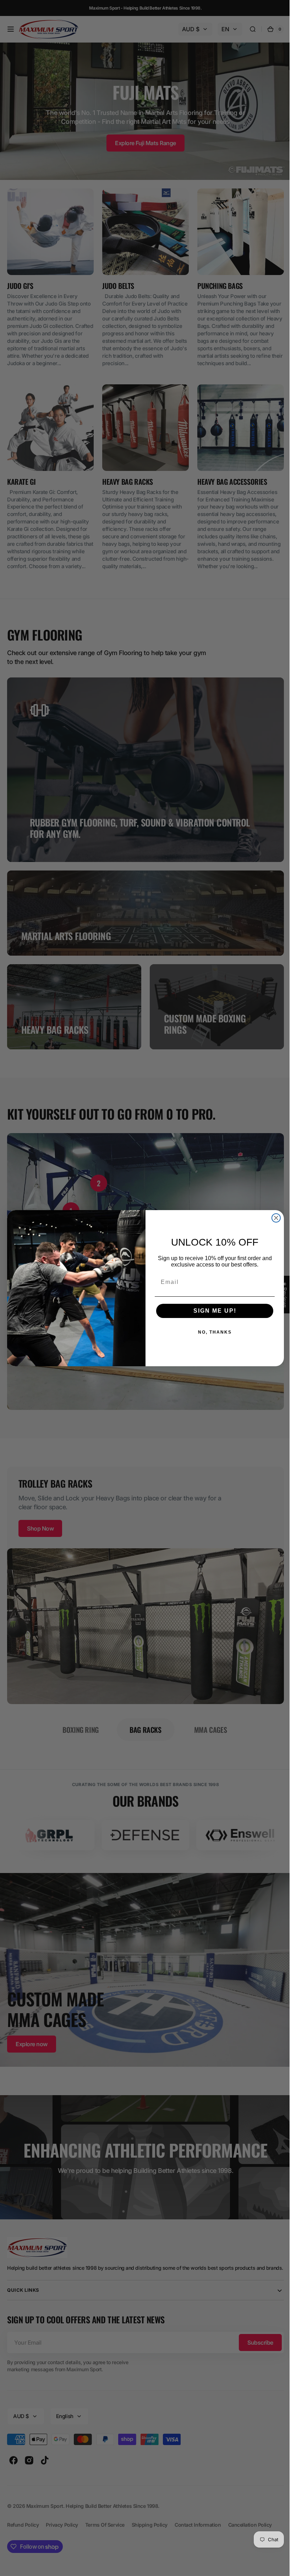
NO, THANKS (212, 1332)
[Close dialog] (274, 1218)
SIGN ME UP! (212, 1311)
